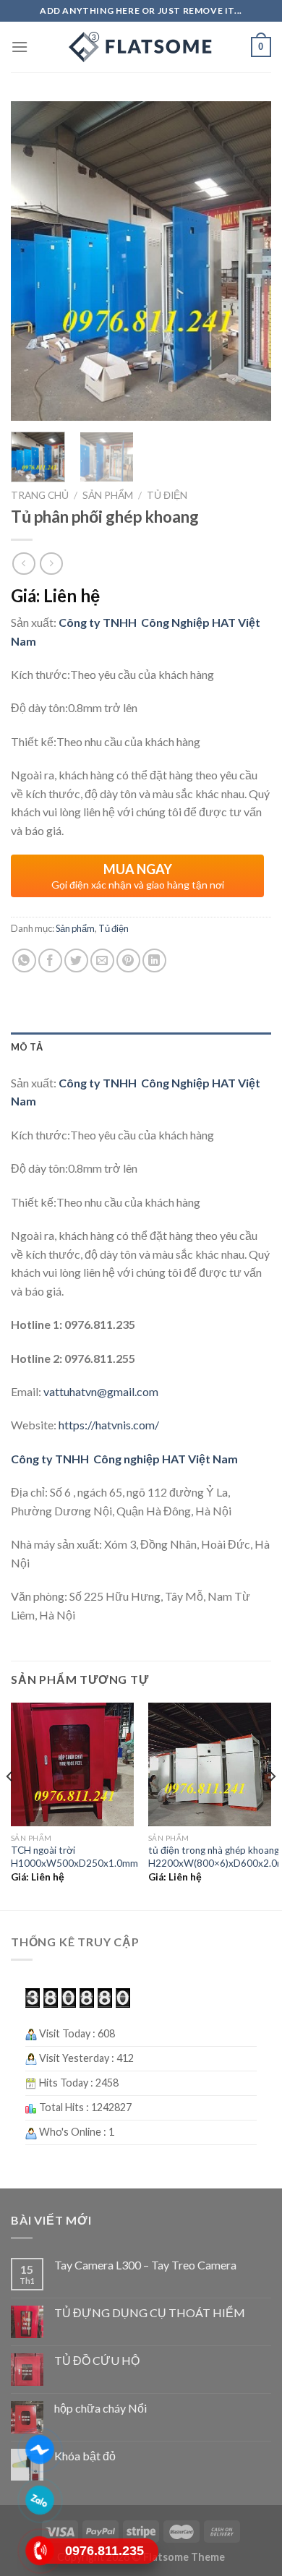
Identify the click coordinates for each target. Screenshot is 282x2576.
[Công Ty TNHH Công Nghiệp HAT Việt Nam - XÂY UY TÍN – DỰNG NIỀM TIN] (141, 47)
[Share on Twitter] (76, 960)
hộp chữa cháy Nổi (101, 2408)
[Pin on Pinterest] (128, 960)
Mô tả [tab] (27, 1047)
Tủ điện (167, 495)
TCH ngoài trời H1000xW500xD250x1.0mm (74, 1857)
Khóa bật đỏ (85, 2456)
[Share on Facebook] (50, 960)
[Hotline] (40, 2551)
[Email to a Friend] (102, 960)
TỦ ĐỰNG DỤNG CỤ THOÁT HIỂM (150, 2312)
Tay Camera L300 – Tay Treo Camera (145, 2265)
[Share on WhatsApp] (24, 960)
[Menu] (20, 47)
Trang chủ (40, 495)
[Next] (248, 261)
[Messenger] (40, 2449)
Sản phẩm (108, 495)
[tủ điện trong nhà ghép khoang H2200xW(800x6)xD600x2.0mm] (210, 1764)
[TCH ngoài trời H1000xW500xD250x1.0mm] (72, 1764)
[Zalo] (40, 2500)
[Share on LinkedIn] (154, 960)
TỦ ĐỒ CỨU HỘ (97, 2360)
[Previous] (34, 261)
